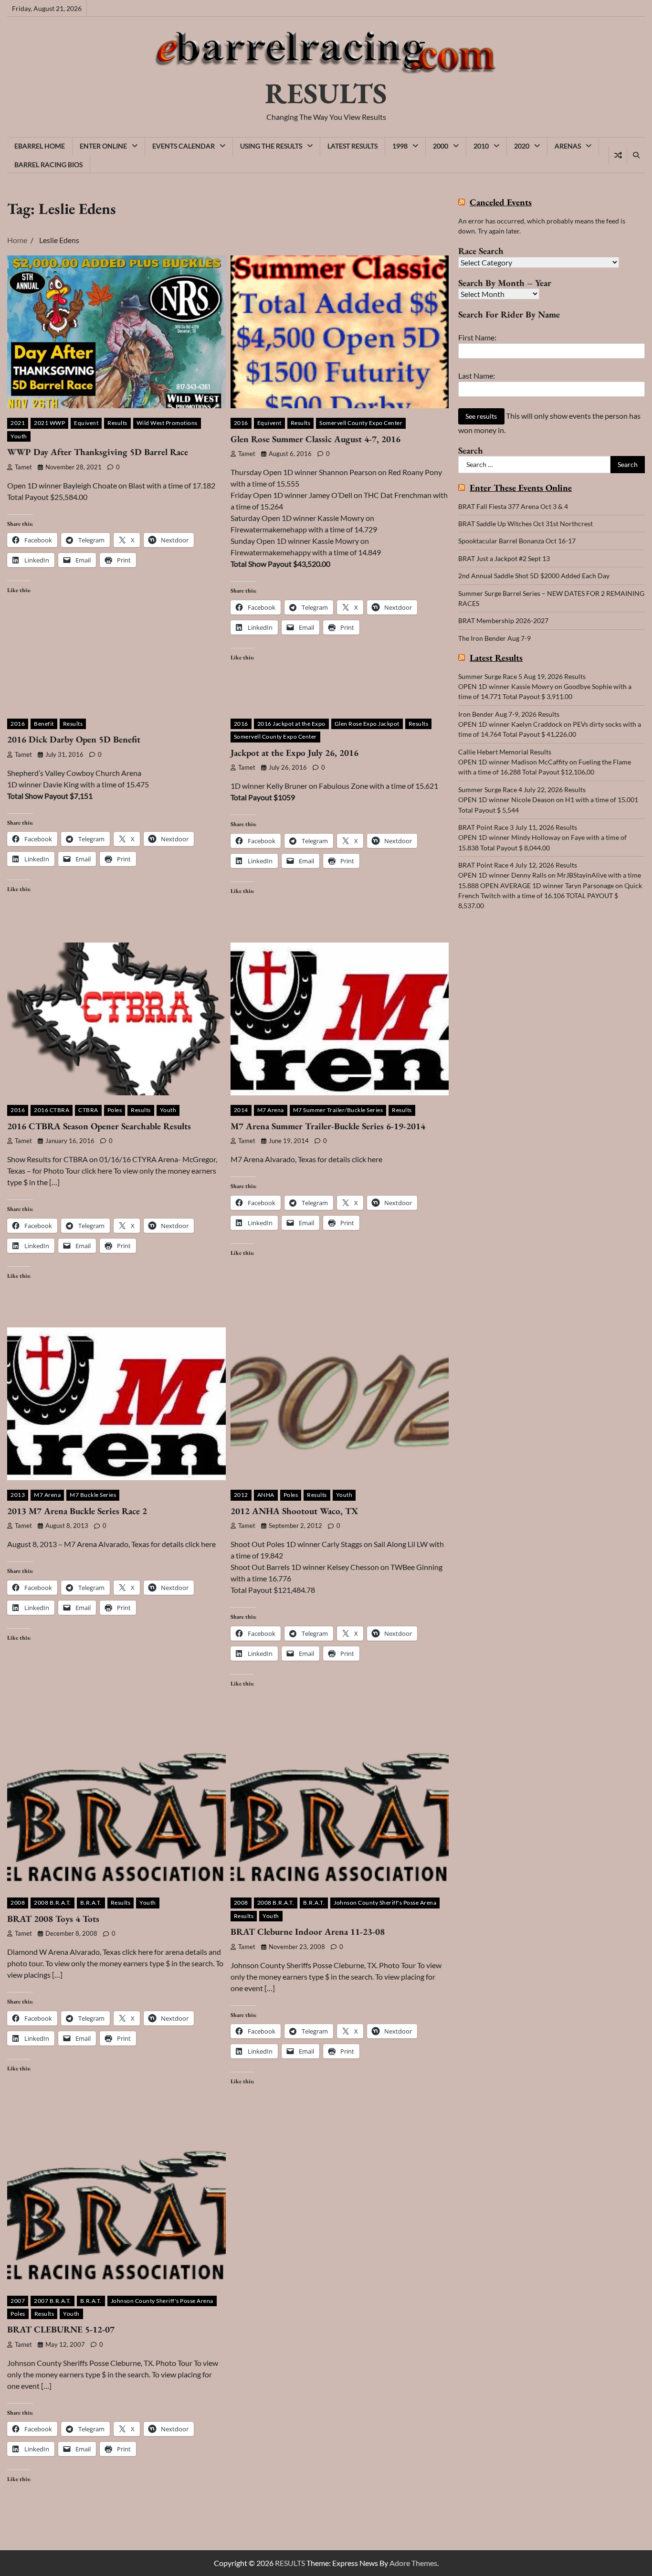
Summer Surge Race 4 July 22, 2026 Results (522, 790)
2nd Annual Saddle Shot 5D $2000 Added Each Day (534, 576)
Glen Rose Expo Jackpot (367, 724)
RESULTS (326, 93)
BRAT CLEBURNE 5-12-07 (61, 2329)
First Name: (477, 337)
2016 (241, 423)
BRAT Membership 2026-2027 (503, 620)
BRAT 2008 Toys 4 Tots (53, 1919)
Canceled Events (501, 203)
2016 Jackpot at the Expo (291, 724)
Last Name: (477, 376)
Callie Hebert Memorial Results (505, 752)
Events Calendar (184, 146)
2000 (441, 146)
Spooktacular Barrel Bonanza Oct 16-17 (517, 541)
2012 (241, 1495)
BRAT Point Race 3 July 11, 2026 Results (518, 827)
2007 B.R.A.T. (53, 2301)
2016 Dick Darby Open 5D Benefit (74, 739)
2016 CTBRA (52, 1110)
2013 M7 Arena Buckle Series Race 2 (77, 1511)
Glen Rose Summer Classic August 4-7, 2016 (315, 439)
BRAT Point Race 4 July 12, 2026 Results (518, 865)
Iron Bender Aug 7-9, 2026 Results (509, 714)
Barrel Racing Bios (48, 164)
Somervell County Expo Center (361, 423)
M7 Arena (271, 1110)
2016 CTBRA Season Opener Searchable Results (99, 1126)
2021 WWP (49, 423)
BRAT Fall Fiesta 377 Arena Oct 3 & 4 (513, 506)
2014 (241, 1110)
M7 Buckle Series (93, 1495)
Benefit (44, 724)
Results (117, 423)
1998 (400, 146)
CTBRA (88, 1110)
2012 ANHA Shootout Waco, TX (294, 1511)
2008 (18, 1903)
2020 (522, 146)
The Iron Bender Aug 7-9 (494, 638)
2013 (18, 1495)
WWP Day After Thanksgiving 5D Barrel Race (98, 452)
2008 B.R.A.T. (53, 1903)
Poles (115, 1110)
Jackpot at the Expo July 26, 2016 (294, 753)
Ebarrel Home (40, 146)
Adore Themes (413, 2563)
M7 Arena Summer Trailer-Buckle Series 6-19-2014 (328, 1126)
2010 (481, 146)
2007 (18, 2301)
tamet (23, 467)
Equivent (86, 423)
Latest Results (352, 146)
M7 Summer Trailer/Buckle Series (338, 1110)
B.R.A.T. (91, 1903)
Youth (19, 436)
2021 (18, 423)
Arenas (568, 146)
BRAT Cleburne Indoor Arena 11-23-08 (308, 1932)
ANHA (266, 1495)
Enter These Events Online (521, 488)
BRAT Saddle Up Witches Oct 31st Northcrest (526, 524)
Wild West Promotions (167, 423)
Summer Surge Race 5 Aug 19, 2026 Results (522, 676)
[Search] (636, 155)
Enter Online (103, 146)
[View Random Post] (618, 155)
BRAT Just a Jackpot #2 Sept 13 (504, 558)
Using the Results (271, 146)
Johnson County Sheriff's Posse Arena (385, 1903)
